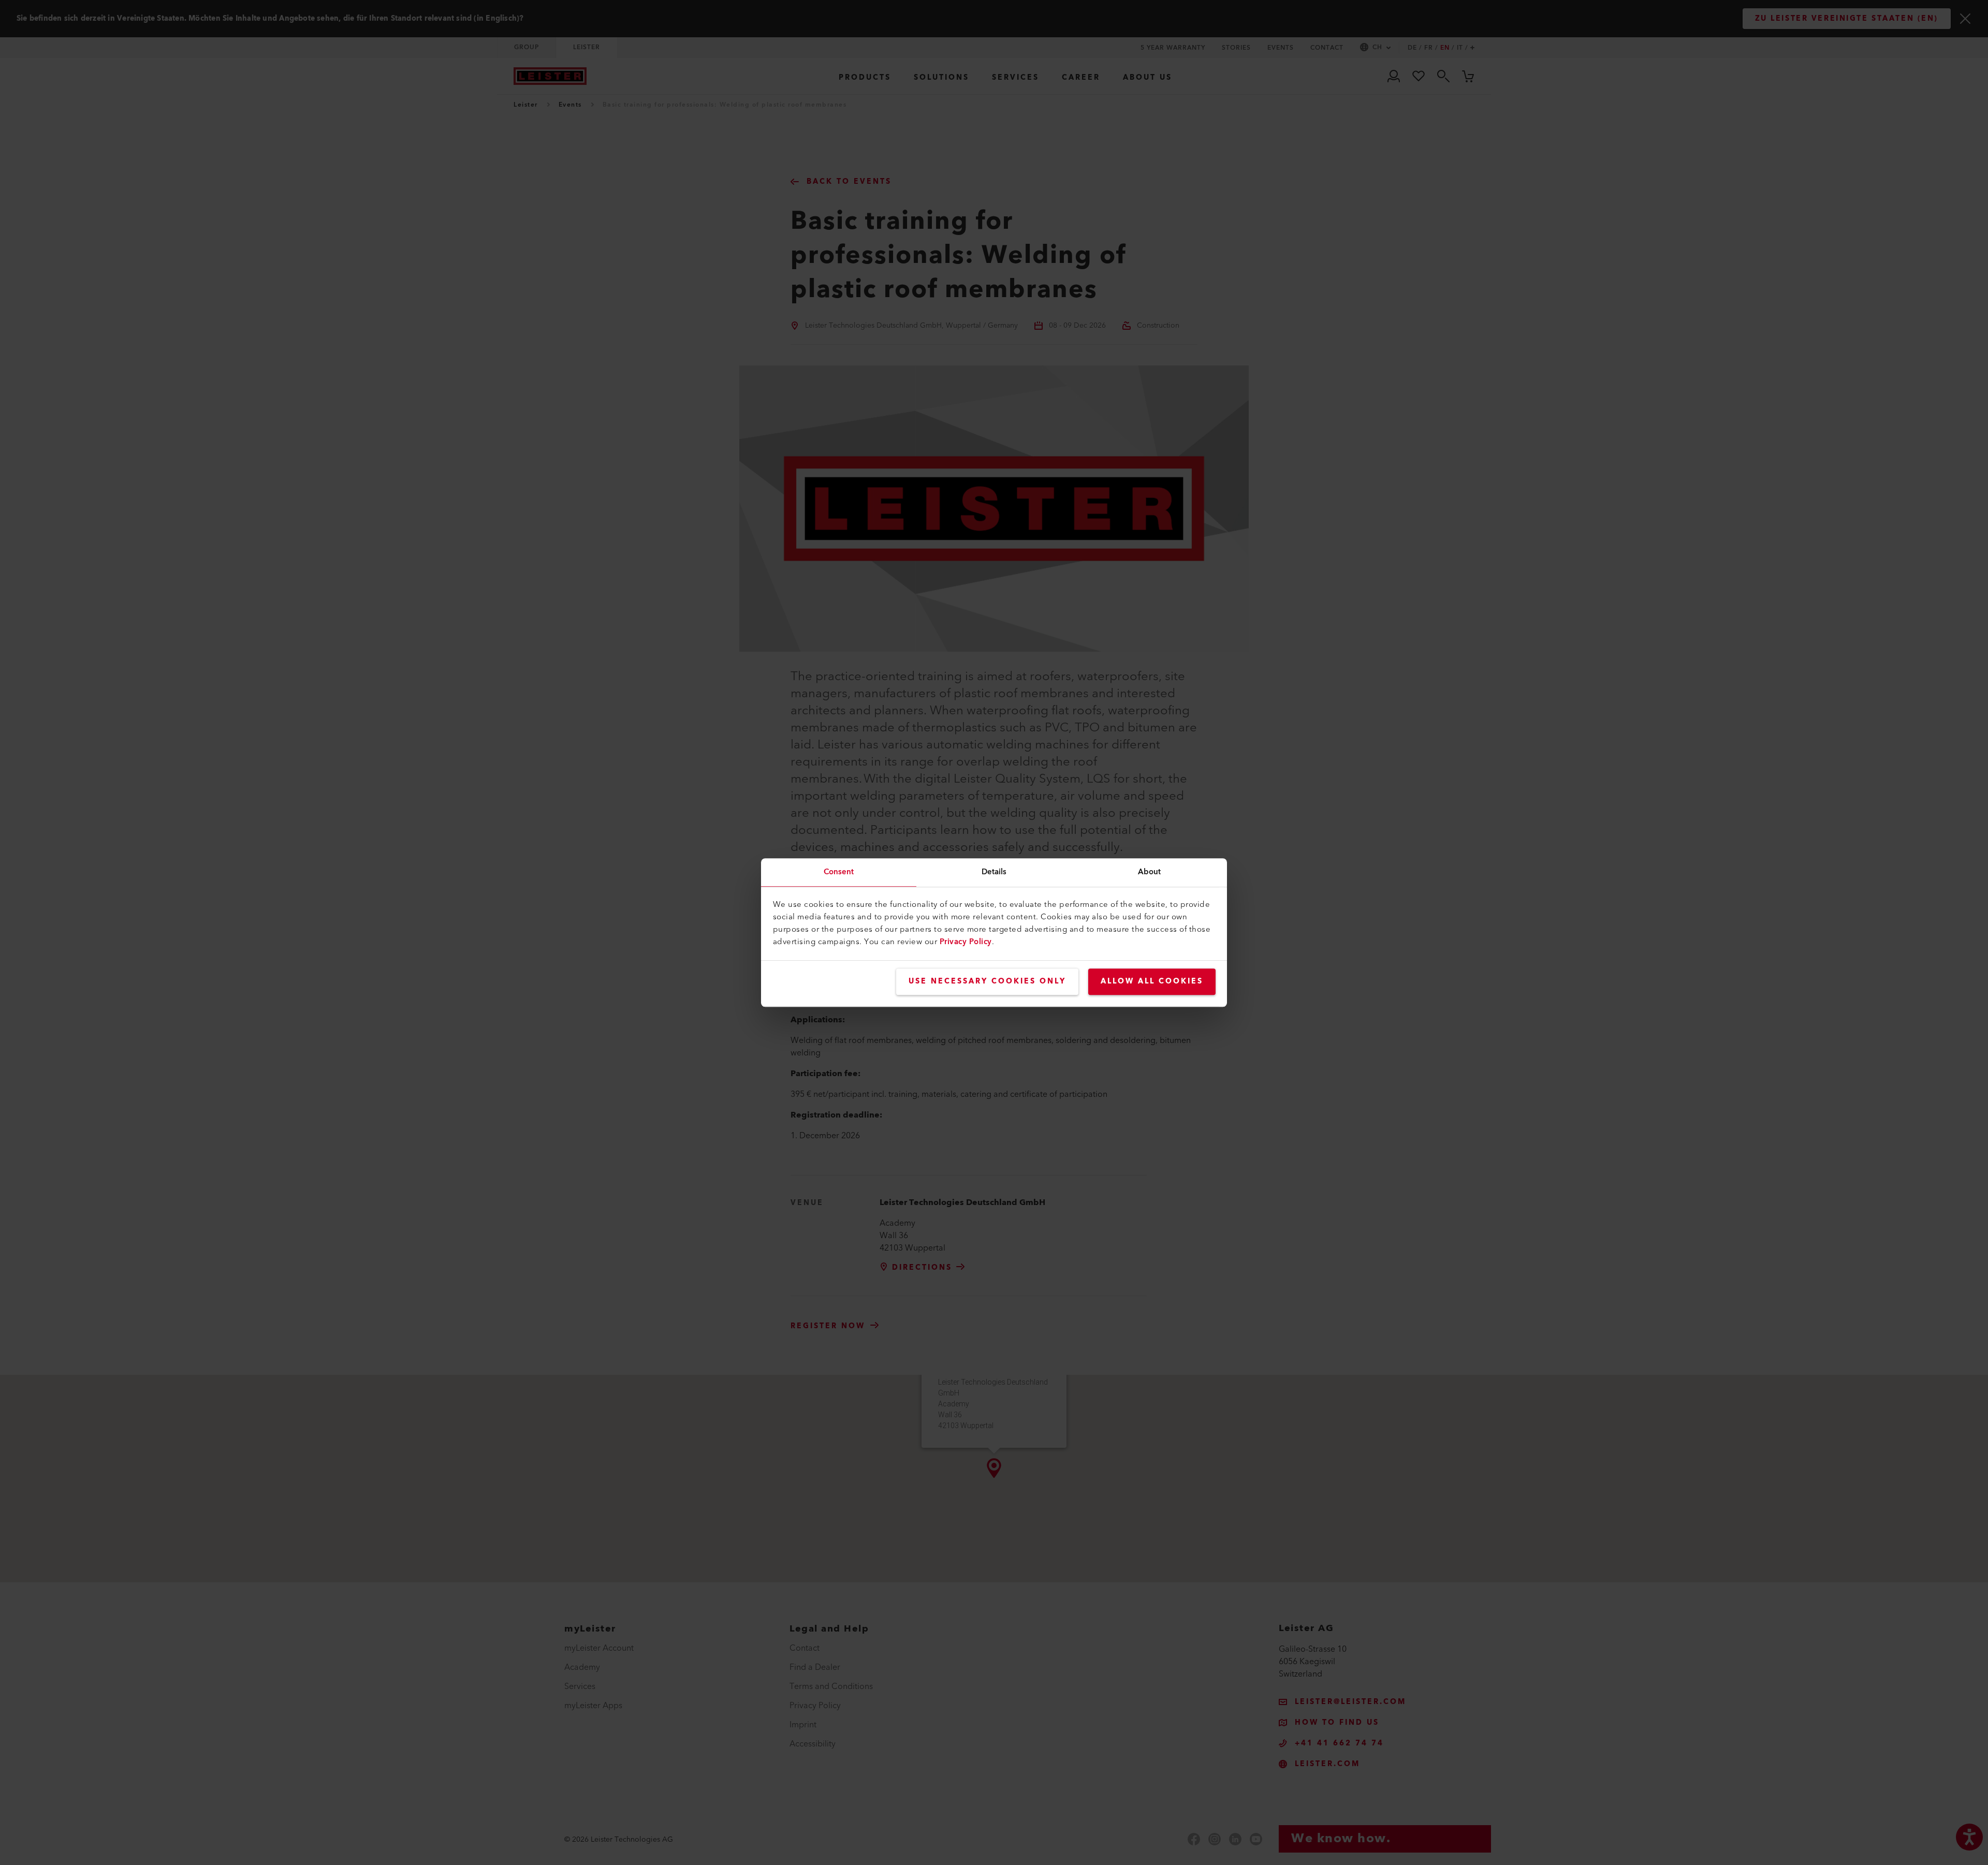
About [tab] (1150, 872)
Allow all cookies (1152, 981)
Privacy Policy (966, 942)
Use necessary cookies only (987, 981)
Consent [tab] (839, 872)
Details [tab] (994, 872)
